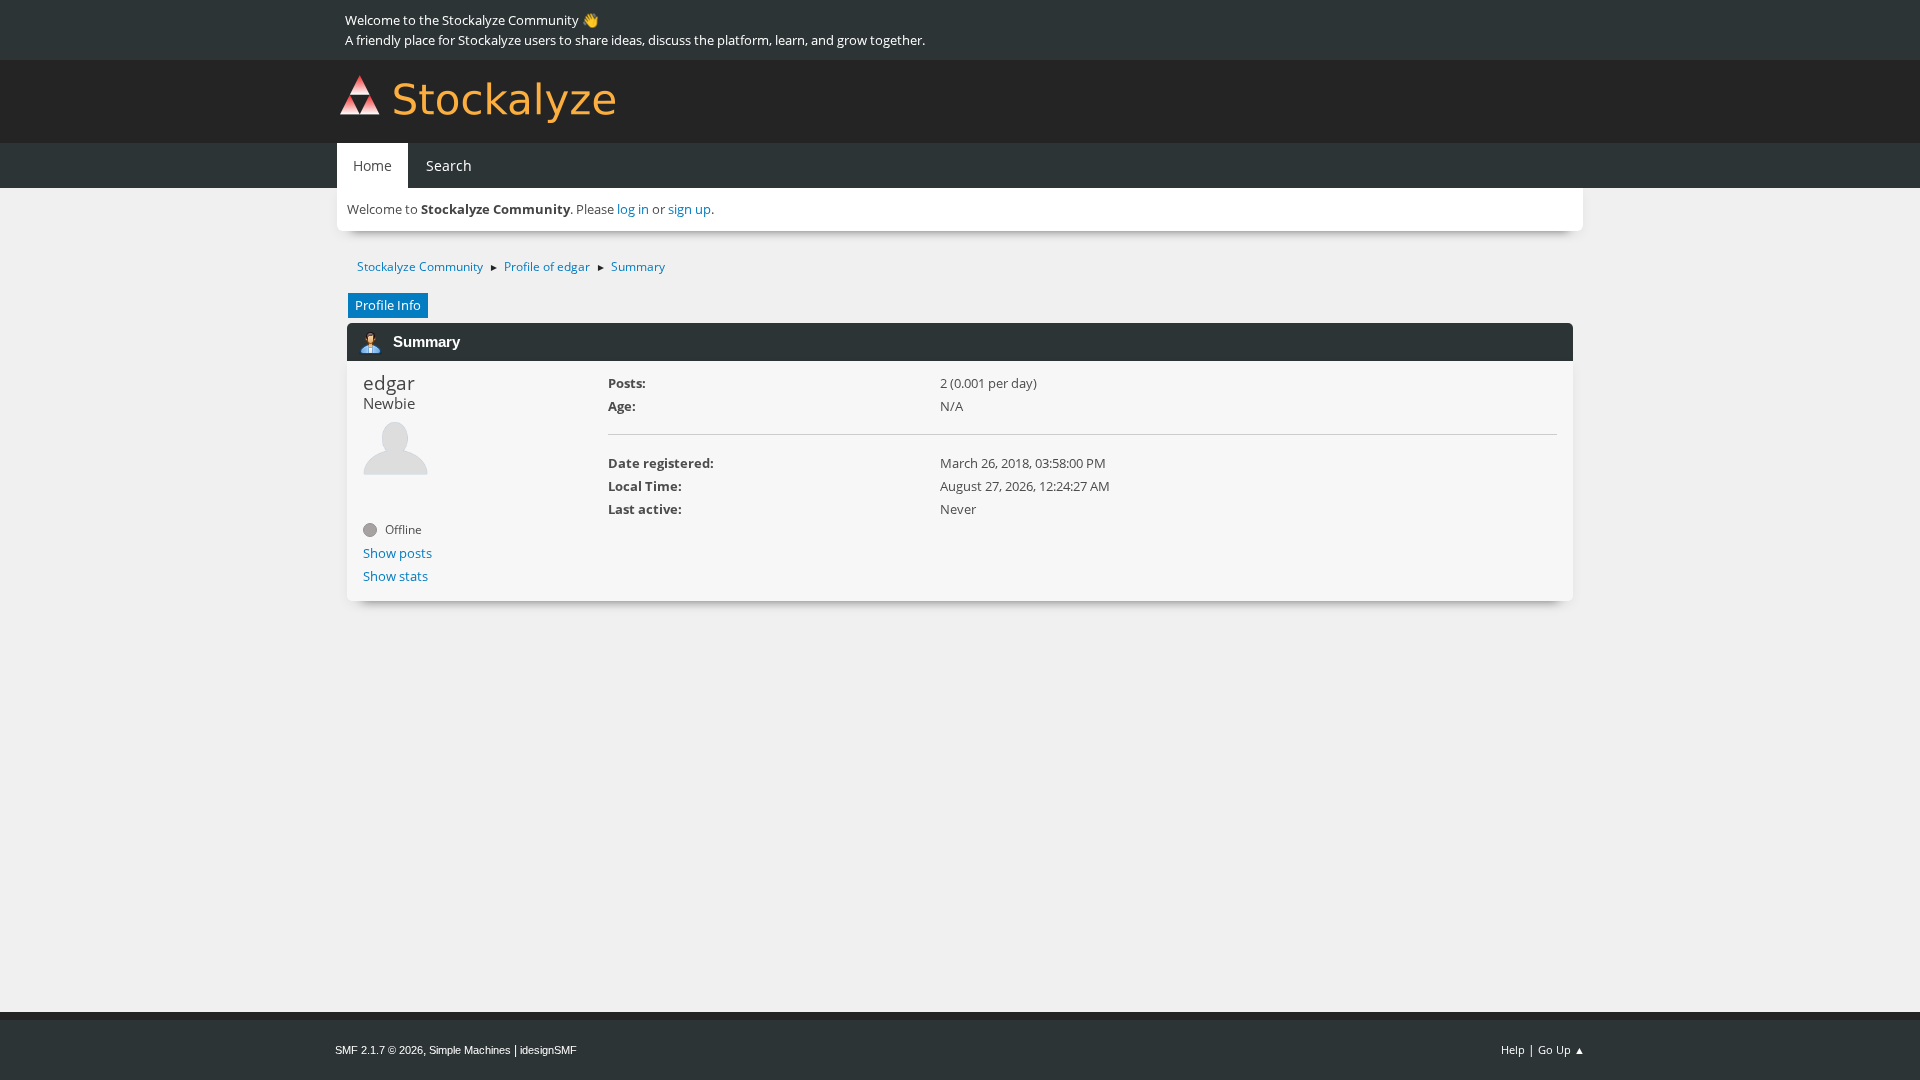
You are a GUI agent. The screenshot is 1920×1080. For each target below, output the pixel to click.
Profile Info (388, 305)
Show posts (397, 553)
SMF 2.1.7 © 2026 (379, 1050)
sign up (689, 209)
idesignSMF (548, 1050)
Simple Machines (470, 1050)
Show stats (395, 576)
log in (633, 209)
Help (1513, 1049)
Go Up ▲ (1561, 1049)
